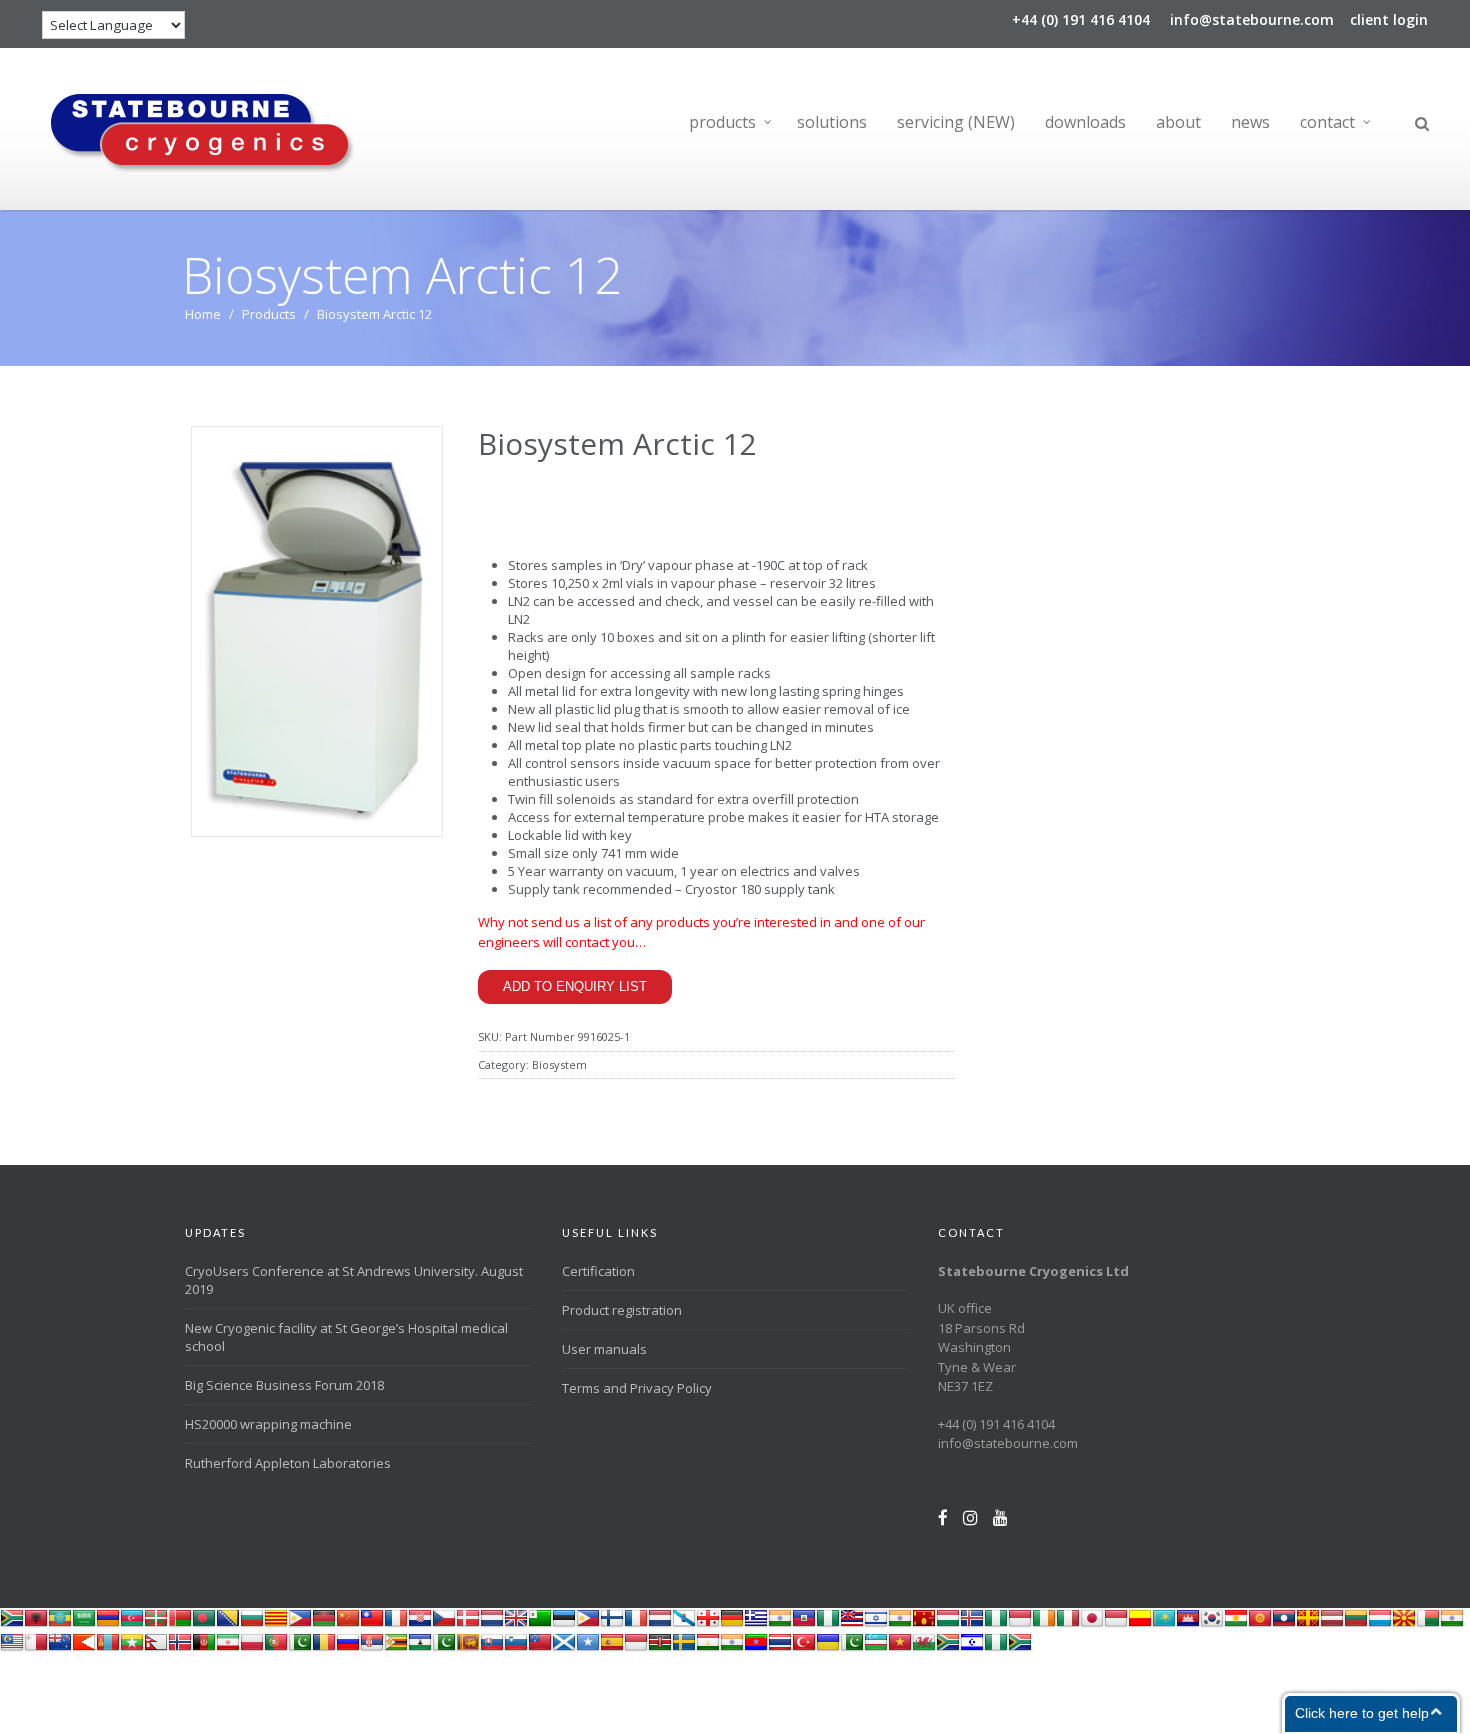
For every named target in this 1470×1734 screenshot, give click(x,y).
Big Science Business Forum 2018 (284, 1385)
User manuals (604, 1349)
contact (1327, 122)
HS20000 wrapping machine (268, 1424)
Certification (598, 1271)
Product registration (622, 1310)
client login (1389, 19)
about (1178, 122)
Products (269, 314)
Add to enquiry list (575, 986)
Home (203, 314)
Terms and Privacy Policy (637, 1388)
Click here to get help (1362, 1713)
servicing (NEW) (956, 122)
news (1250, 122)
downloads (1085, 122)
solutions (832, 122)
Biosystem (559, 1064)
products (722, 122)
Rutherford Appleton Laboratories (288, 1463)
